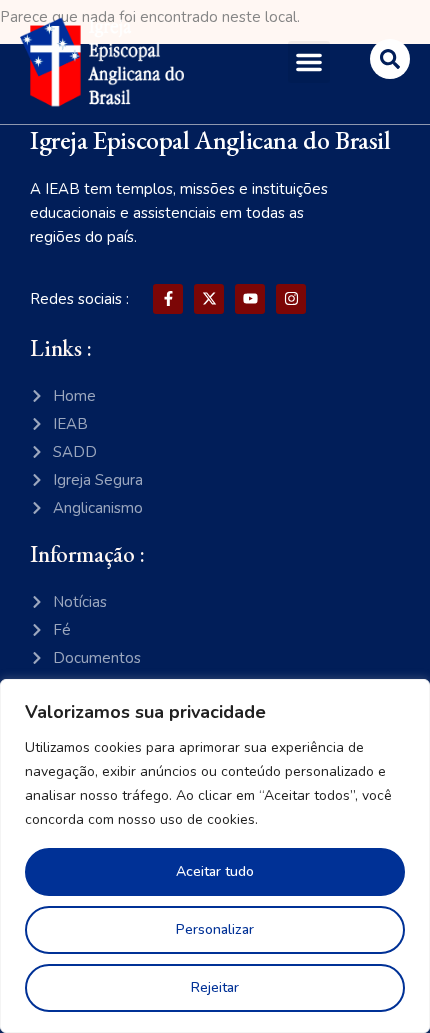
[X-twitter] (209, 299)
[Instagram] (291, 299)
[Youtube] (250, 299)
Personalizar (215, 929)
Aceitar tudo (215, 871)
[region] (215, 856)
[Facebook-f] (168, 299)
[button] (309, 62)
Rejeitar (215, 987)
